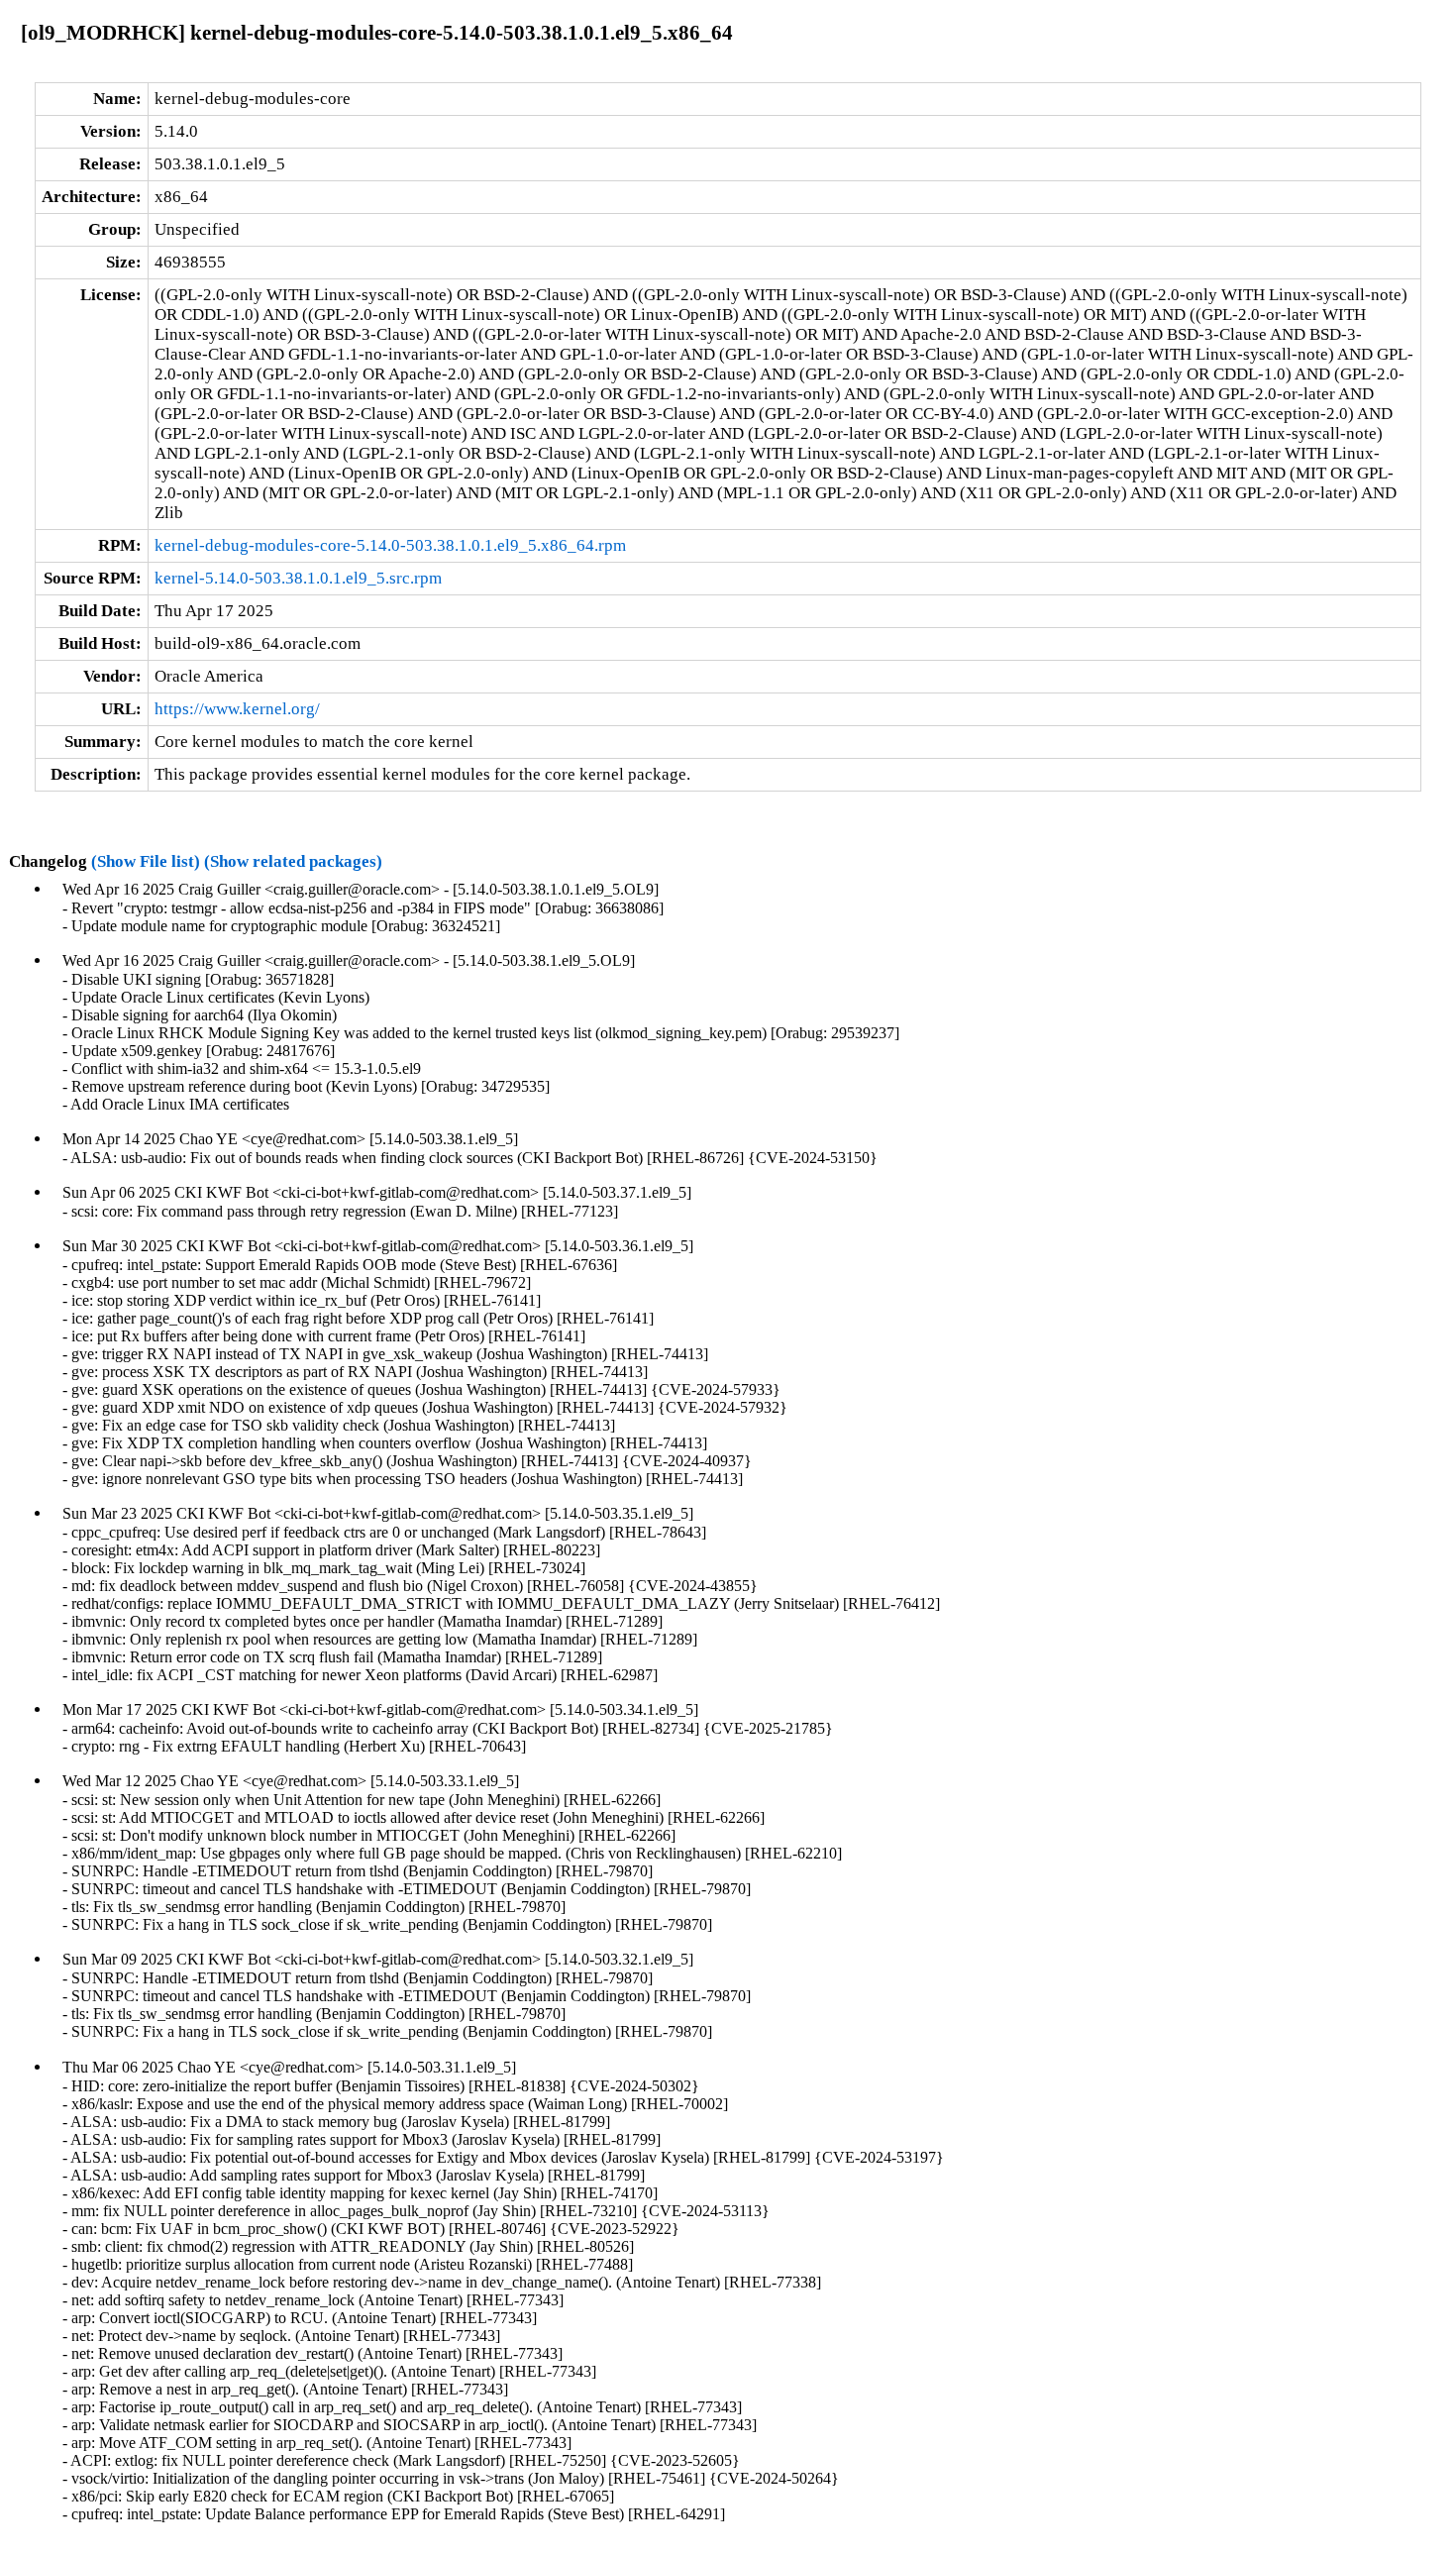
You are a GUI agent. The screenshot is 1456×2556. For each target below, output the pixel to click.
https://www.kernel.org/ (237, 709)
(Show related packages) (293, 861)
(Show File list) (146, 861)
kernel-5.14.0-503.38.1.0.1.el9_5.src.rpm (298, 578)
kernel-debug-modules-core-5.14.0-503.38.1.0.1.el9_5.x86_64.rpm (390, 545)
